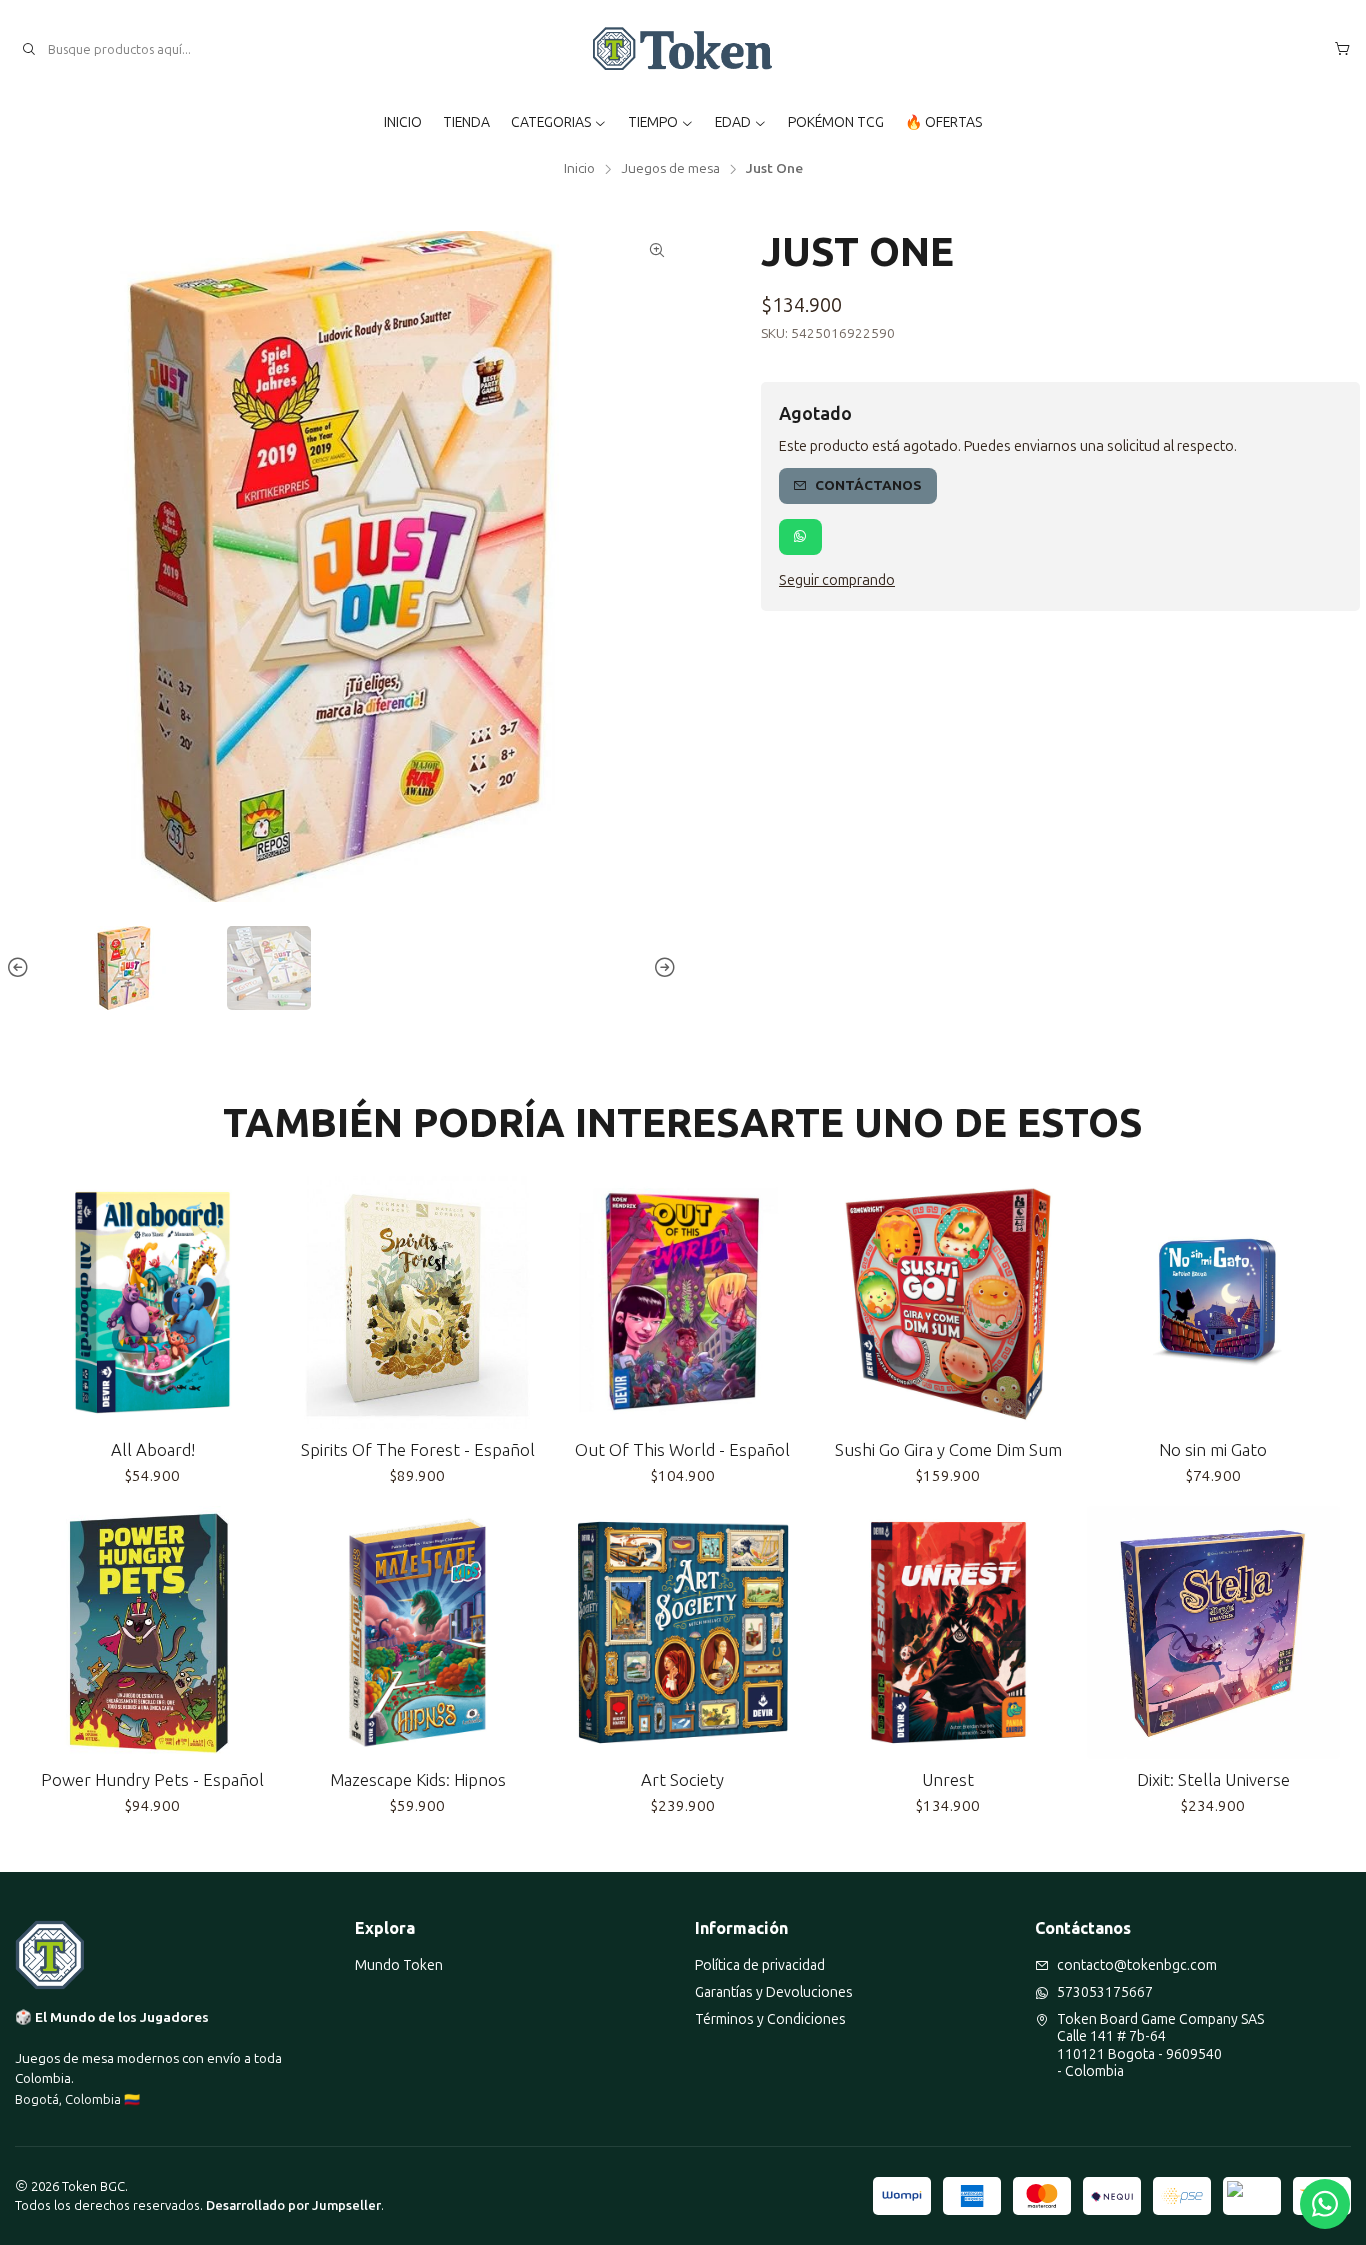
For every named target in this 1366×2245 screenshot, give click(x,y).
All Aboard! (153, 1449)
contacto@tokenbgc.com (1137, 1965)
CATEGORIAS (551, 122)
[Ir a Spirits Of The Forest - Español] (417, 1302)
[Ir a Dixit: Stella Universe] (1213, 1632)
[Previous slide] (21, 968)
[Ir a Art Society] (682, 1632)
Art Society (682, 1779)
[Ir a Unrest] (948, 1632)
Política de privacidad (760, 1965)
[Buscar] (29, 49)
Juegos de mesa (670, 169)
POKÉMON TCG (836, 122)
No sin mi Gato (1213, 1449)
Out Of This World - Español (682, 1449)
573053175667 (1105, 1992)
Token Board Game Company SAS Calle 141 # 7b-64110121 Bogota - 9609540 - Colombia (1160, 2046)
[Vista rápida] (255, 1302)
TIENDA (466, 122)
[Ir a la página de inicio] (683, 49)
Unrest (948, 1779)
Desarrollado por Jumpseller (293, 2205)
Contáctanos (868, 485)
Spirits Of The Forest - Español (418, 1449)
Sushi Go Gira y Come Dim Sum (948, 1449)
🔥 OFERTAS (943, 122)
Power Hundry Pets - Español (152, 1779)
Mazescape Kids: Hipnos (418, 1779)
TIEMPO (653, 122)
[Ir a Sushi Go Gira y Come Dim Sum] (948, 1302)
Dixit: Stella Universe (1213, 1779)
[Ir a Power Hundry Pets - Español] (152, 1632)
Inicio (579, 169)
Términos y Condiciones (770, 2019)
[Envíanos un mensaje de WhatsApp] (1325, 2204)
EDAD (733, 122)
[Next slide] (662, 968)
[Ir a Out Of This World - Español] (682, 1302)
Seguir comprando (837, 580)
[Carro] (1342, 49)
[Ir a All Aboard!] (152, 1302)
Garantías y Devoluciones (774, 1992)
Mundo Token (399, 1965)
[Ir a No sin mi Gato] (1213, 1302)
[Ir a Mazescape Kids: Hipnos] (417, 1632)
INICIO (403, 122)
